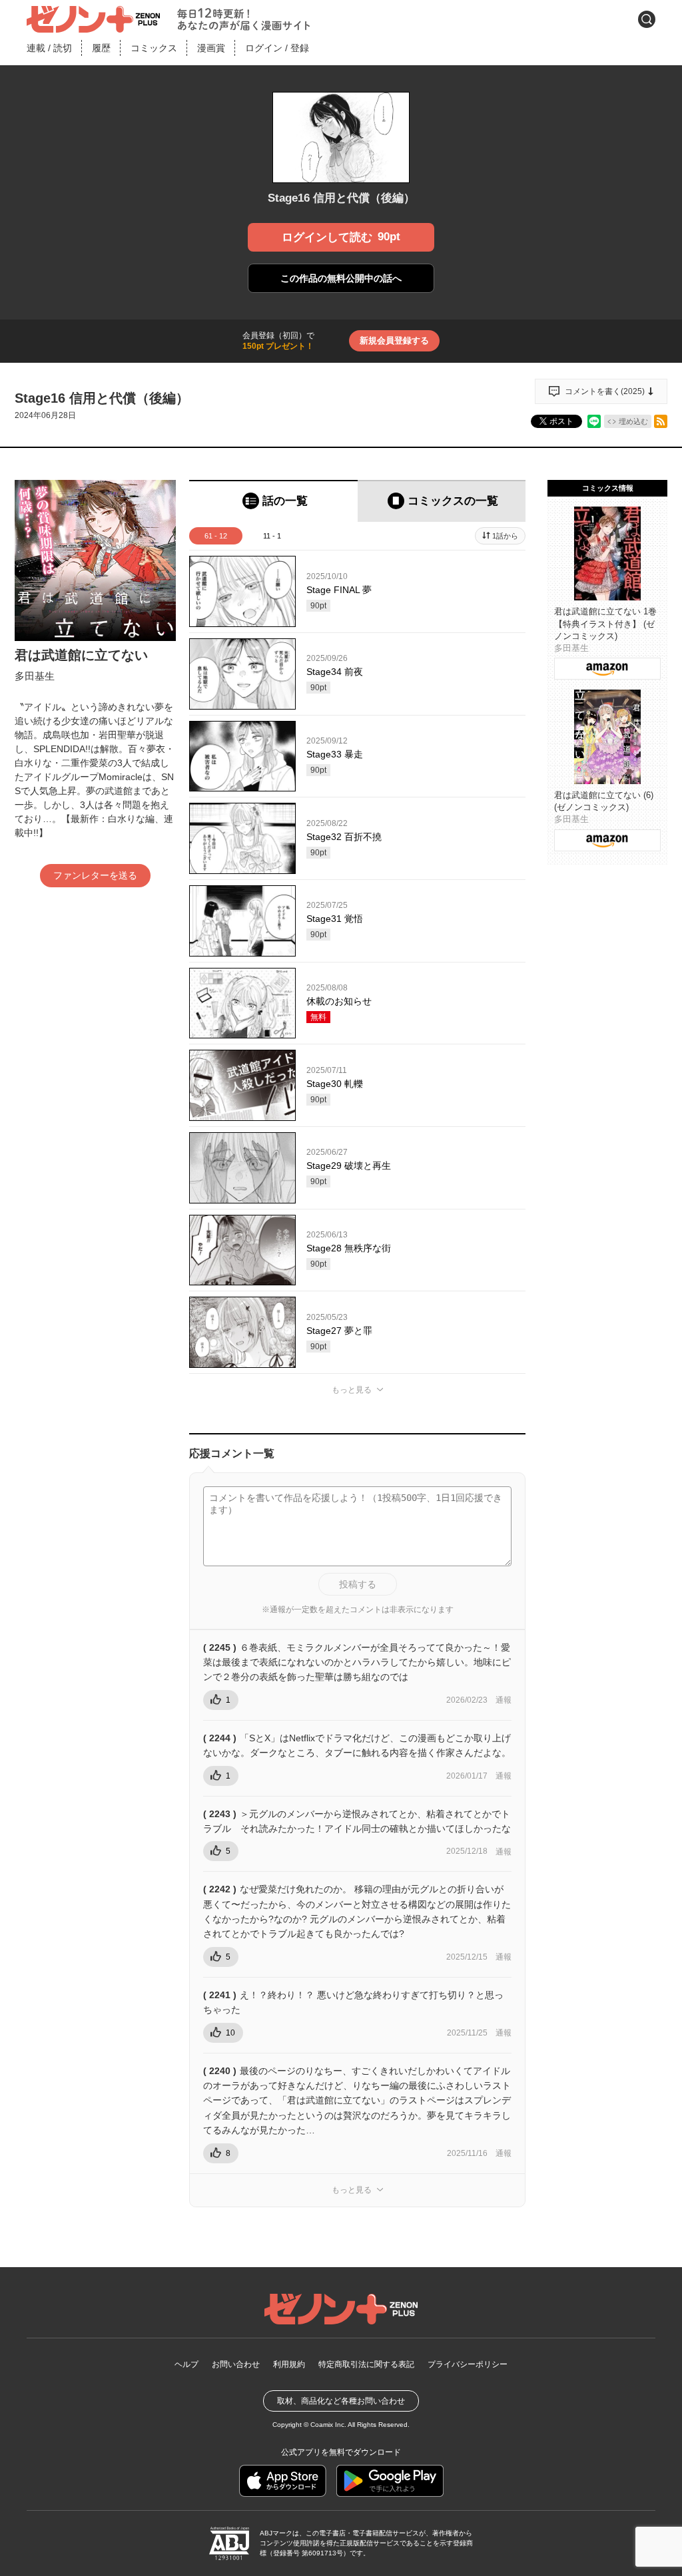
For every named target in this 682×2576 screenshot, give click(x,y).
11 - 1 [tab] (272, 536)
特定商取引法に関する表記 (366, 2364)
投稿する (358, 1584)
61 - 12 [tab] (216, 536)
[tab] (273, 501)
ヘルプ (186, 2364)
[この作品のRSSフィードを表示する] (661, 421)
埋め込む (633, 421)
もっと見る (352, 1390)
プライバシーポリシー (468, 2364)
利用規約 (289, 2364)
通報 (504, 1700)
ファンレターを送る (95, 875)
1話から (505, 536)
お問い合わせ (236, 2364)
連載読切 (49, 48)
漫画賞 (211, 48)
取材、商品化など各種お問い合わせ (341, 2401)
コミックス (154, 48)
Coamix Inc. (328, 2425)
